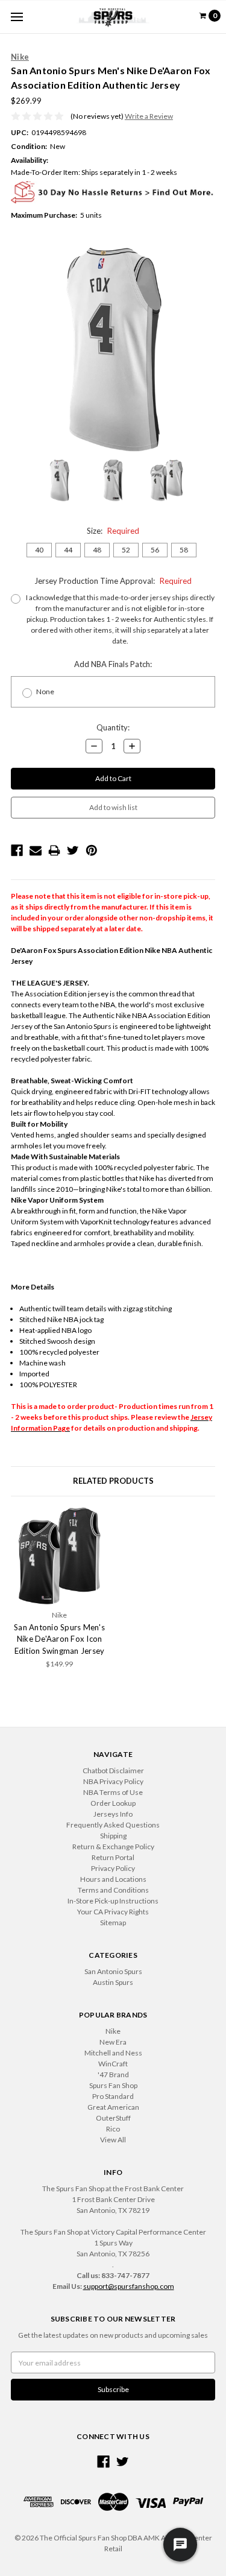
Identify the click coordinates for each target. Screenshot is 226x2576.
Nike (113, 2031)
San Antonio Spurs (113, 1971)
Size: (113, 531)
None (45, 691)
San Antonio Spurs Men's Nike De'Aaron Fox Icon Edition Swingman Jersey (59, 1639)
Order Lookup (113, 1803)
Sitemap (113, 1923)
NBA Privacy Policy (113, 1781)
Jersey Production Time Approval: (113, 581)
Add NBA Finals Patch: (113, 664)
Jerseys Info (113, 1814)
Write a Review (149, 116)
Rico (113, 2129)
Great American (113, 2107)
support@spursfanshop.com (129, 2286)
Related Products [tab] (113, 1481)
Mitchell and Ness (113, 2053)
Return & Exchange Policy (113, 1847)
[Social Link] (103, 2462)
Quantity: (113, 727)
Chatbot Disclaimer (113, 1771)
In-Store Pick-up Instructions (113, 1901)
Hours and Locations (113, 1879)
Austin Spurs (113, 1982)
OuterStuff (113, 2118)
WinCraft (113, 2064)
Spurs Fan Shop (113, 2085)
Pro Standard (113, 2096)
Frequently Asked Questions (113, 1825)
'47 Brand (113, 2074)
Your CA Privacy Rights (113, 1912)
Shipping (113, 1836)
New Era (113, 2042)
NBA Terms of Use (113, 1792)
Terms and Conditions (113, 1890)
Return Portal (113, 1857)
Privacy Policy (113, 1868)
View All (113, 2140)
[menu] (17, 17)
